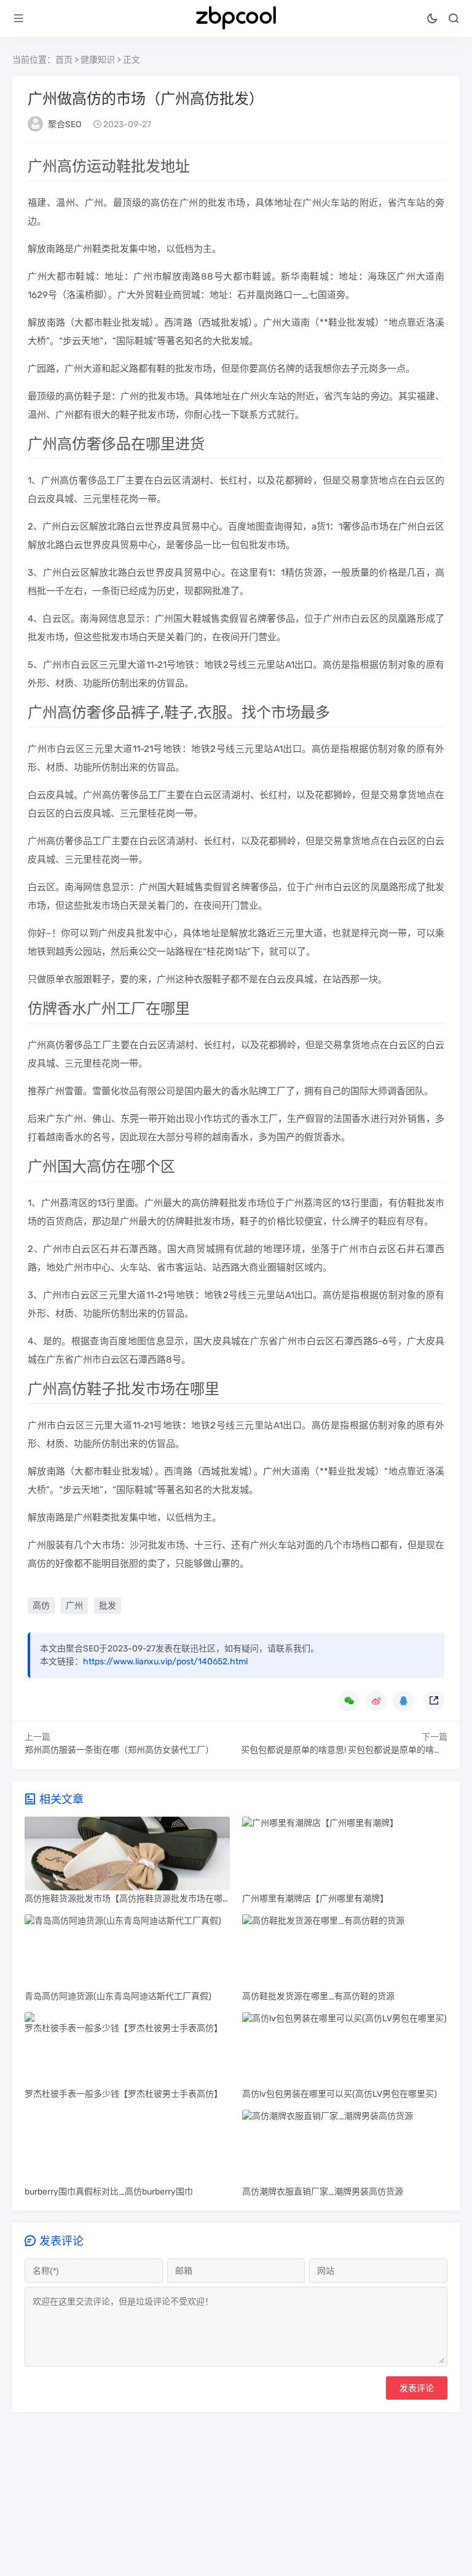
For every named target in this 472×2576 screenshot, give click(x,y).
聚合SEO (65, 124)
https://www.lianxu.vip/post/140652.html (165, 1662)
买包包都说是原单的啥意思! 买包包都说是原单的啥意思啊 (350, 1750)
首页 (64, 60)
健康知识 (98, 60)
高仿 (41, 1606)
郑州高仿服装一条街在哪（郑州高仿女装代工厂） (119, 1750)
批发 (108, 1606)
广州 (74, 1606)
